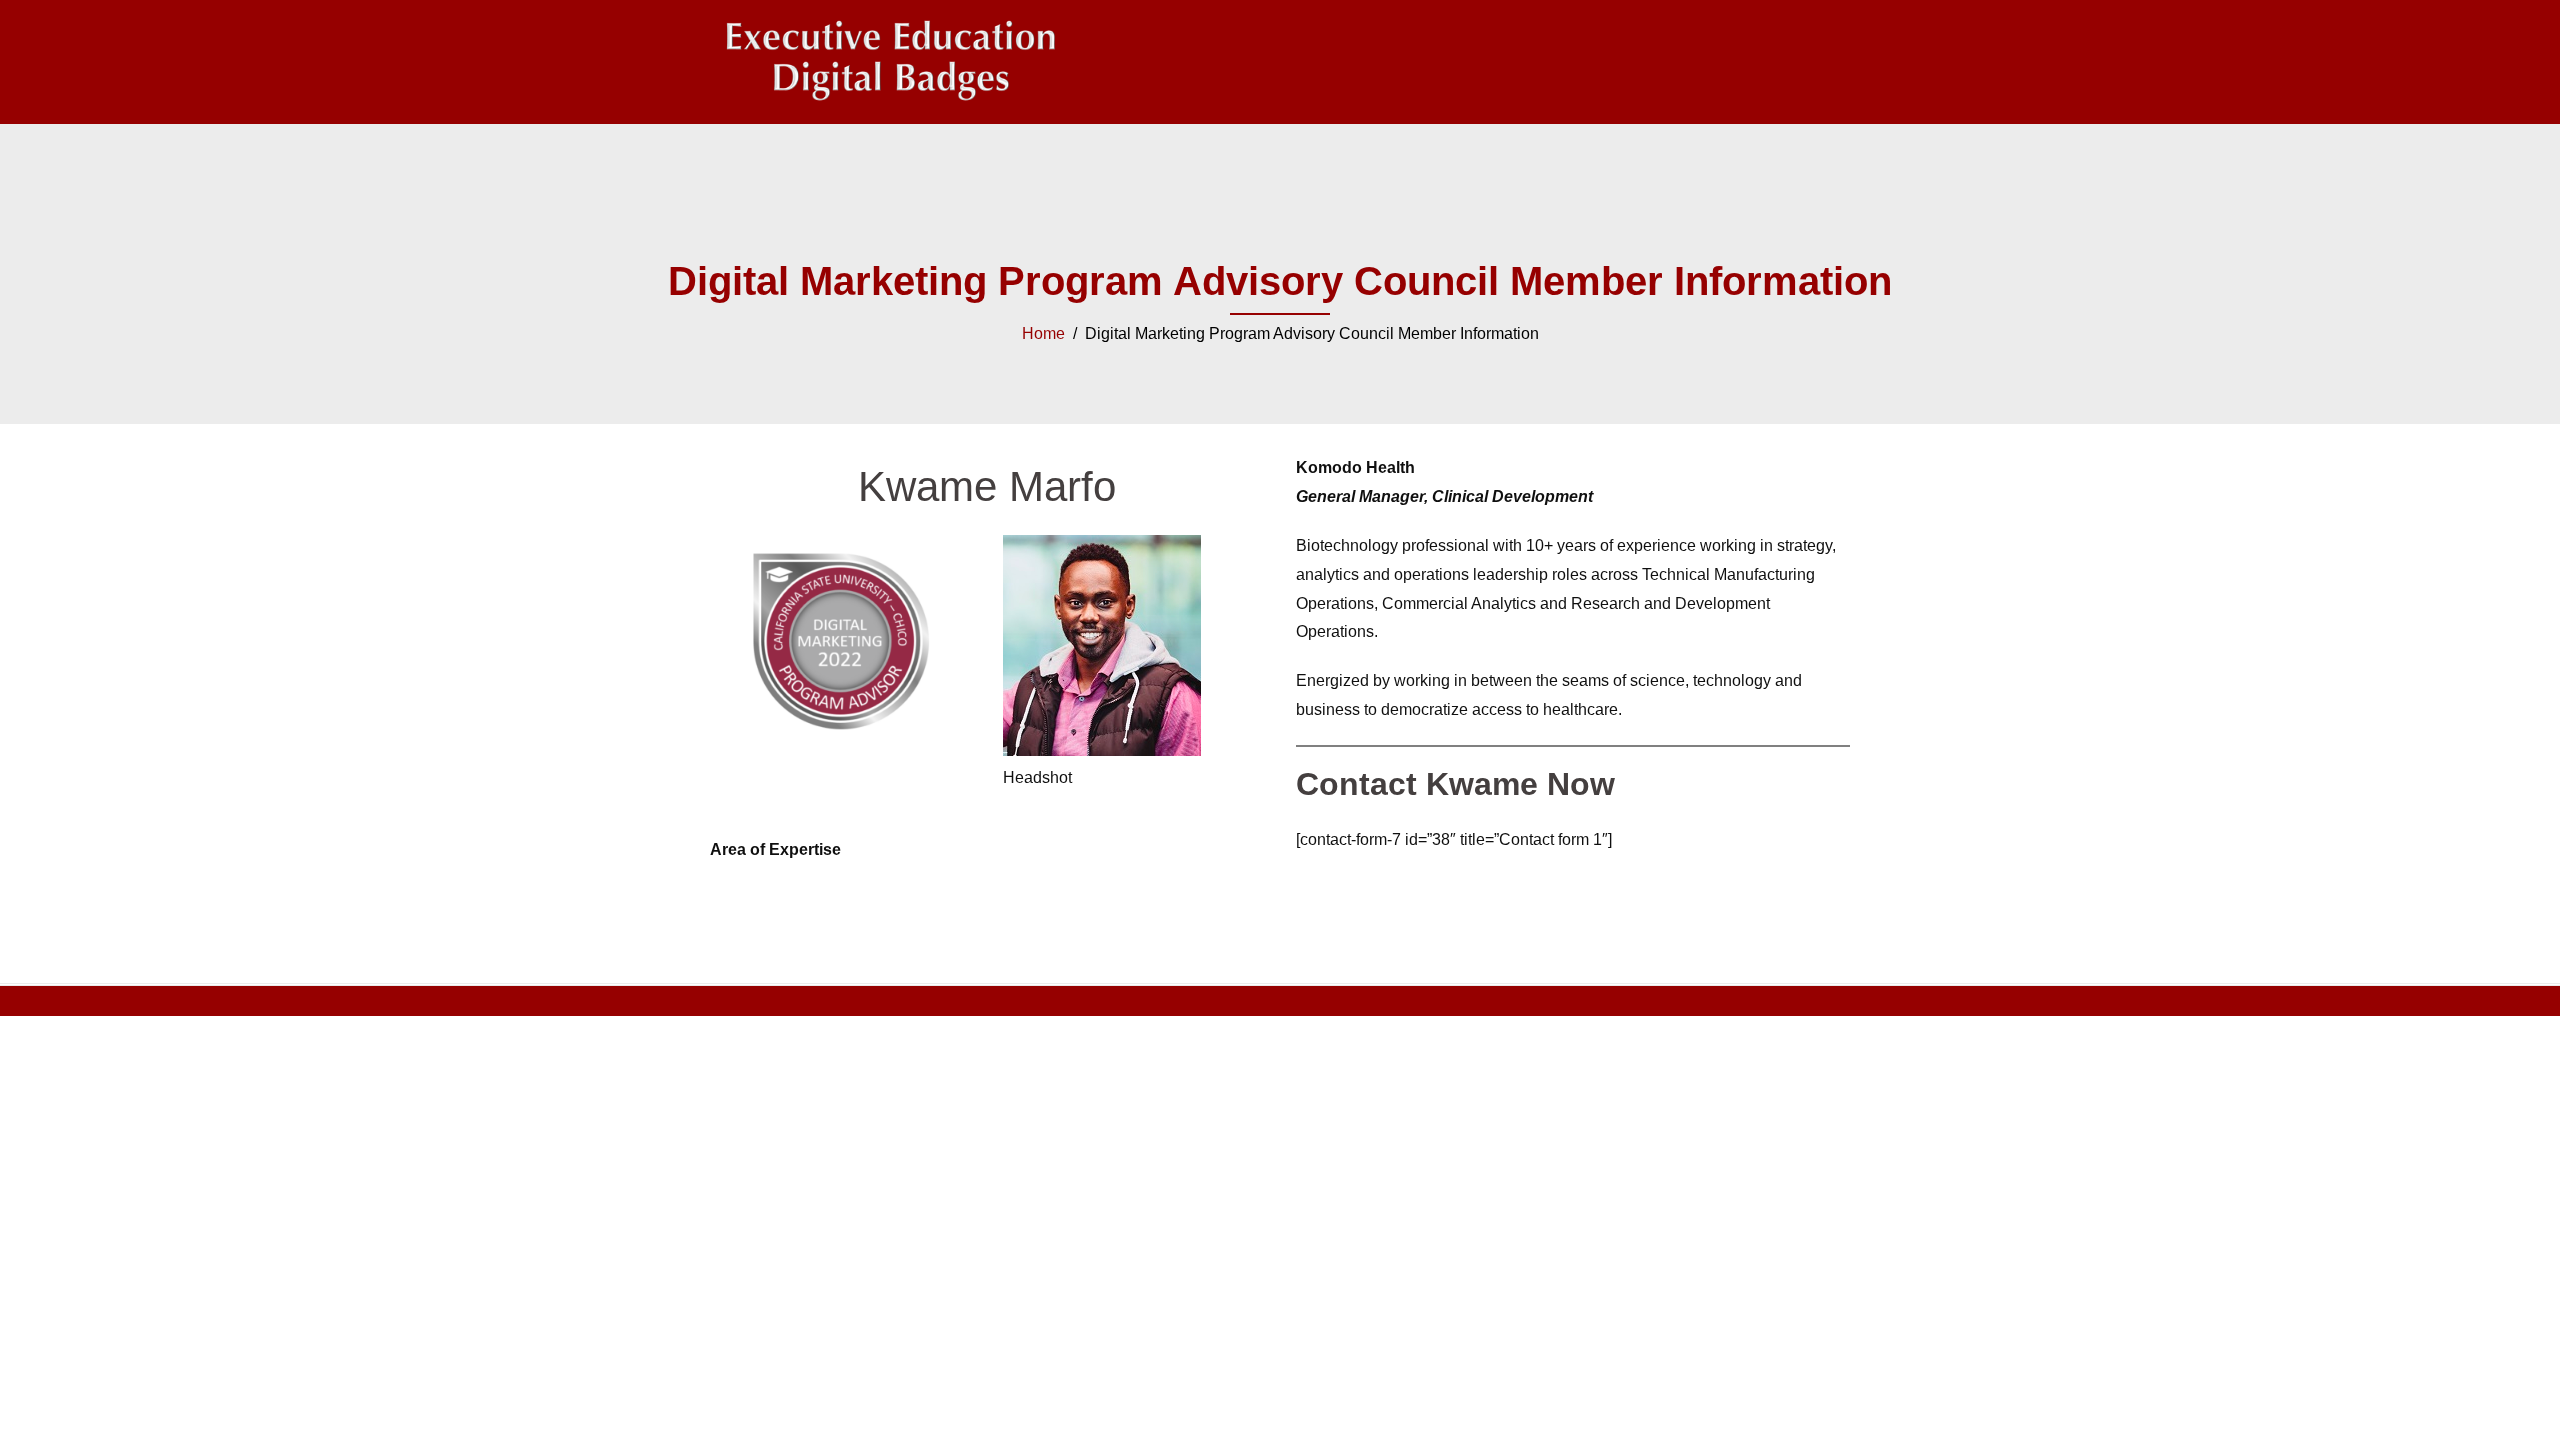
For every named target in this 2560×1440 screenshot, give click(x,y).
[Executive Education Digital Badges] (890, 60)
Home (1043, 333)
